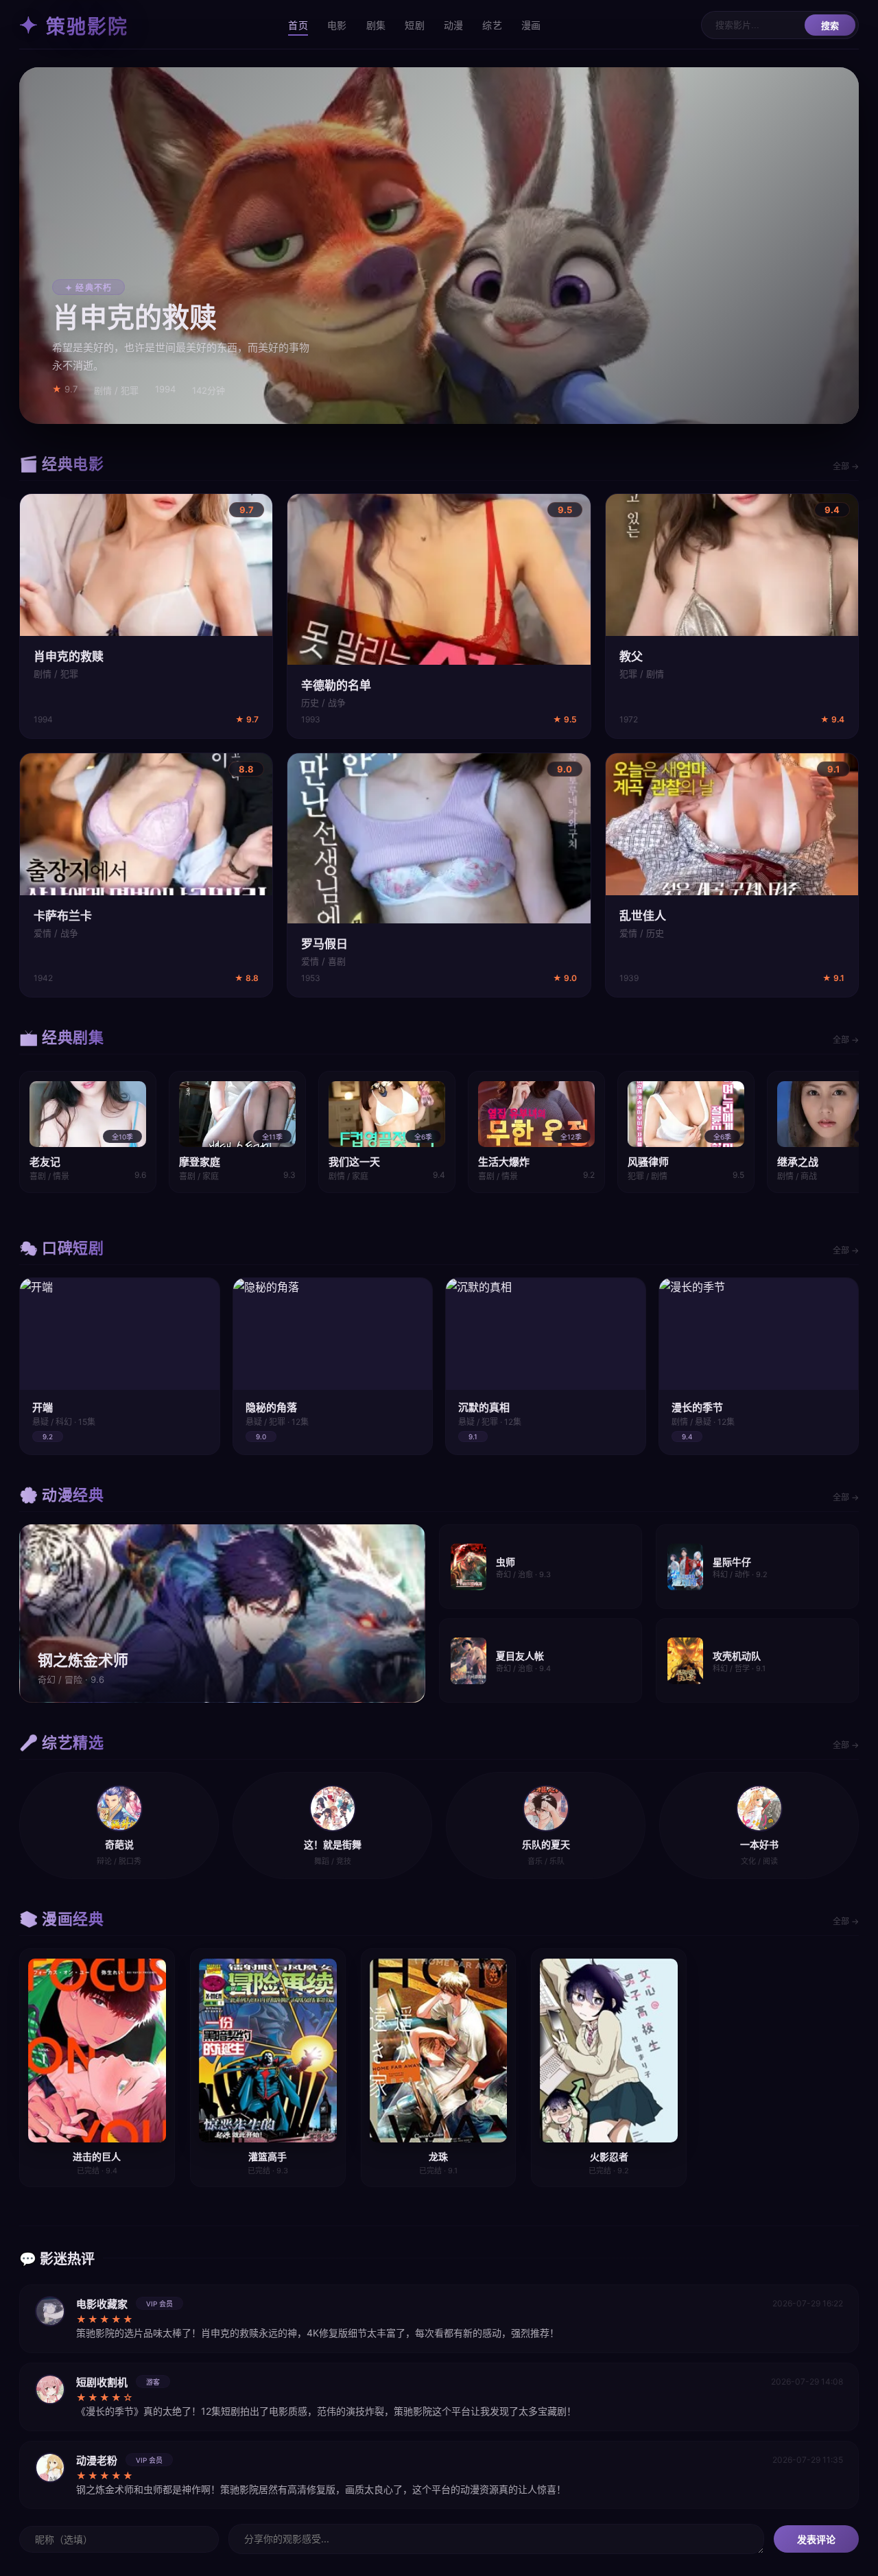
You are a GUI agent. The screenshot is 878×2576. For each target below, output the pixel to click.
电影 (337, 25)
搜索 (830, 26)
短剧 (415, 25)
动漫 (454, 25)
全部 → (846, 466)
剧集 (376, 25)
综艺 (492, 25)
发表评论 (816, 2540)
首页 (298, 25)
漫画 (531, 25)
